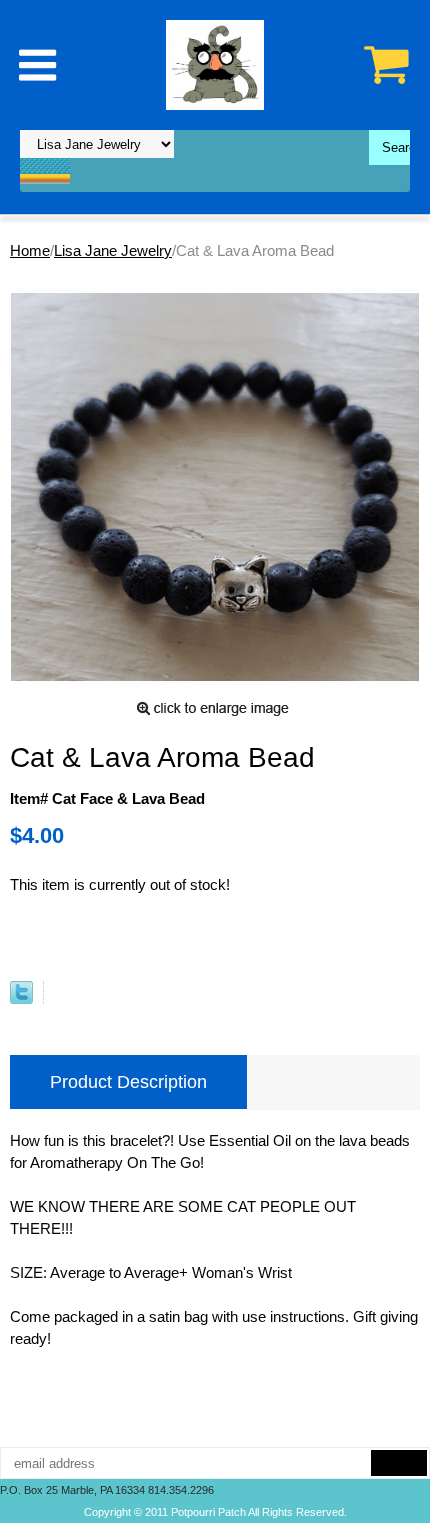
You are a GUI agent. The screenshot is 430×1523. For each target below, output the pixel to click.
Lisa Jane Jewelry (113, 250)
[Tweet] (21, 998)
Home (30, 250)
